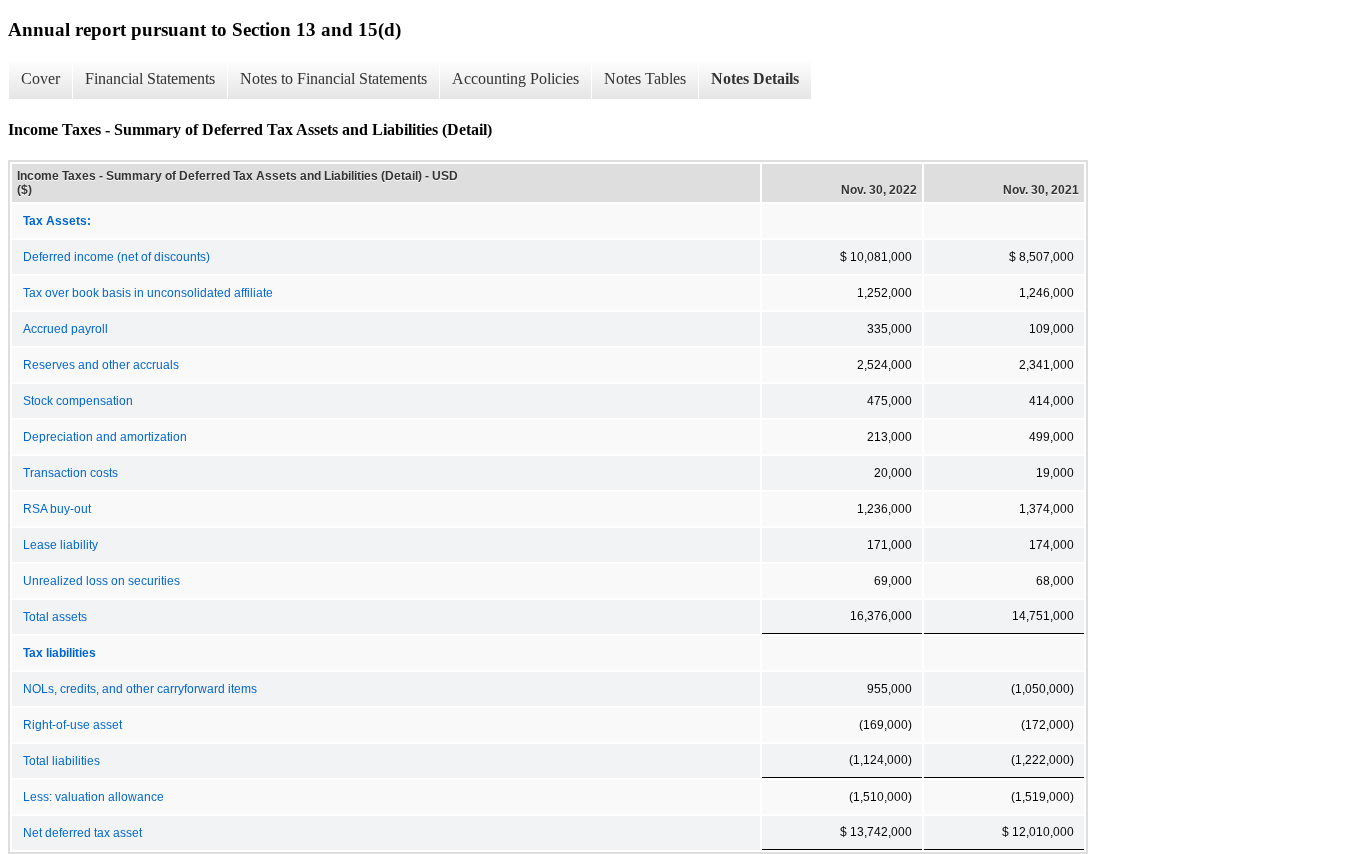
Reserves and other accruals (101, 365)
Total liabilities (61, 761)
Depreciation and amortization (105, 437)
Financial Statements (150, 78)
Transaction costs (70, 473)
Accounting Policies (515, 78)
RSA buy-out (57, 509)
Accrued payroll (65, 329)
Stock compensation (78, 401)
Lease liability (60, 545)
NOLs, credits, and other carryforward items (140, 689)
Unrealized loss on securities (101, 581)
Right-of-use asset (72, 725)
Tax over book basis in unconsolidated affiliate (148, 293)
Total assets (55, 617)
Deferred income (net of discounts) (116, 257)
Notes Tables (645, 78)
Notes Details (755, 78)
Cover (40, 78)
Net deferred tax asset (82, 833)
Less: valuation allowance (93, 797)
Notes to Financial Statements (333, 78)
